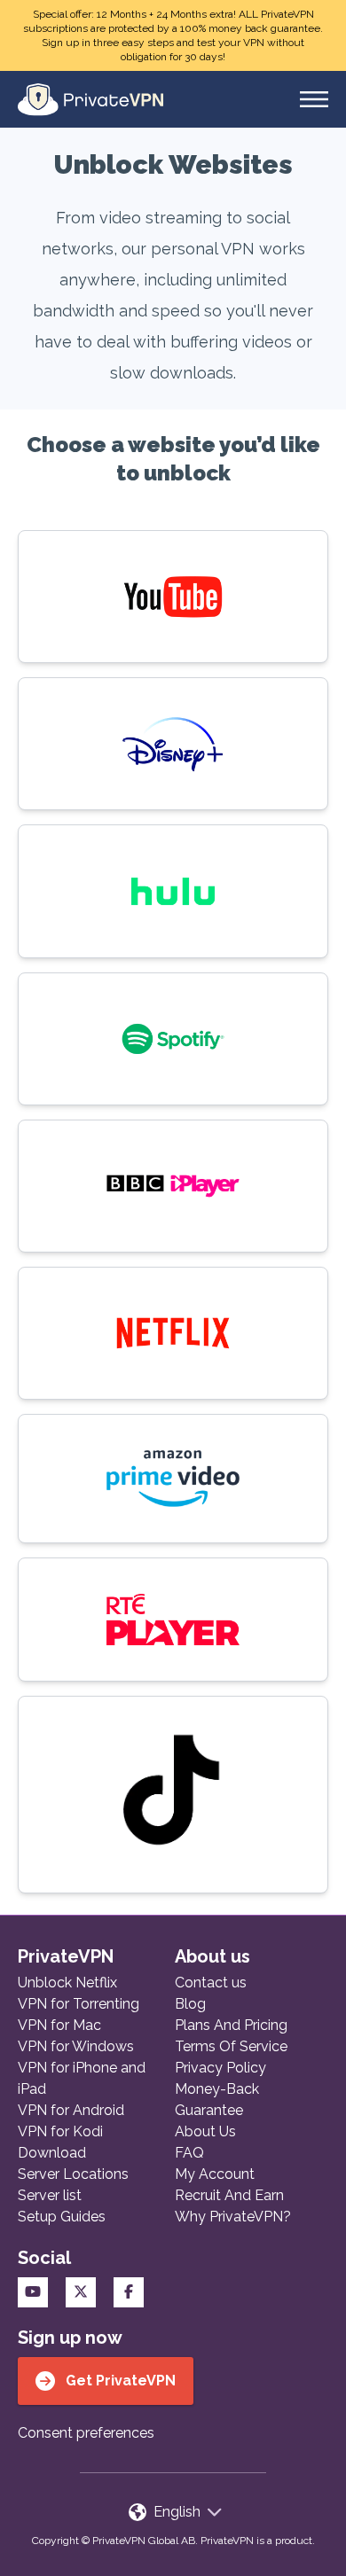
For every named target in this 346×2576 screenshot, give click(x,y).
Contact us (211, 1983)
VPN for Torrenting (79, 2004)
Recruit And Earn (229, 2195)
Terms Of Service (231, 2046)
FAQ (189, 2153)
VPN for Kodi (60, 2131)
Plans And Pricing (231, 2025)
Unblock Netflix (67, 1983)
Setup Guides (62, 2217)
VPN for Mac (59, 2025)
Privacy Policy (220, 2068)
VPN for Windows (76, 2046)
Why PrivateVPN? (233, 2217)
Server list (50, 2195)
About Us (205, 2131)
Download (52, 2153)
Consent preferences (86, 2433)
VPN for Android (71, 2110)
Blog (190, 2004)
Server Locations (73, 2174)
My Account (215, 2174)
